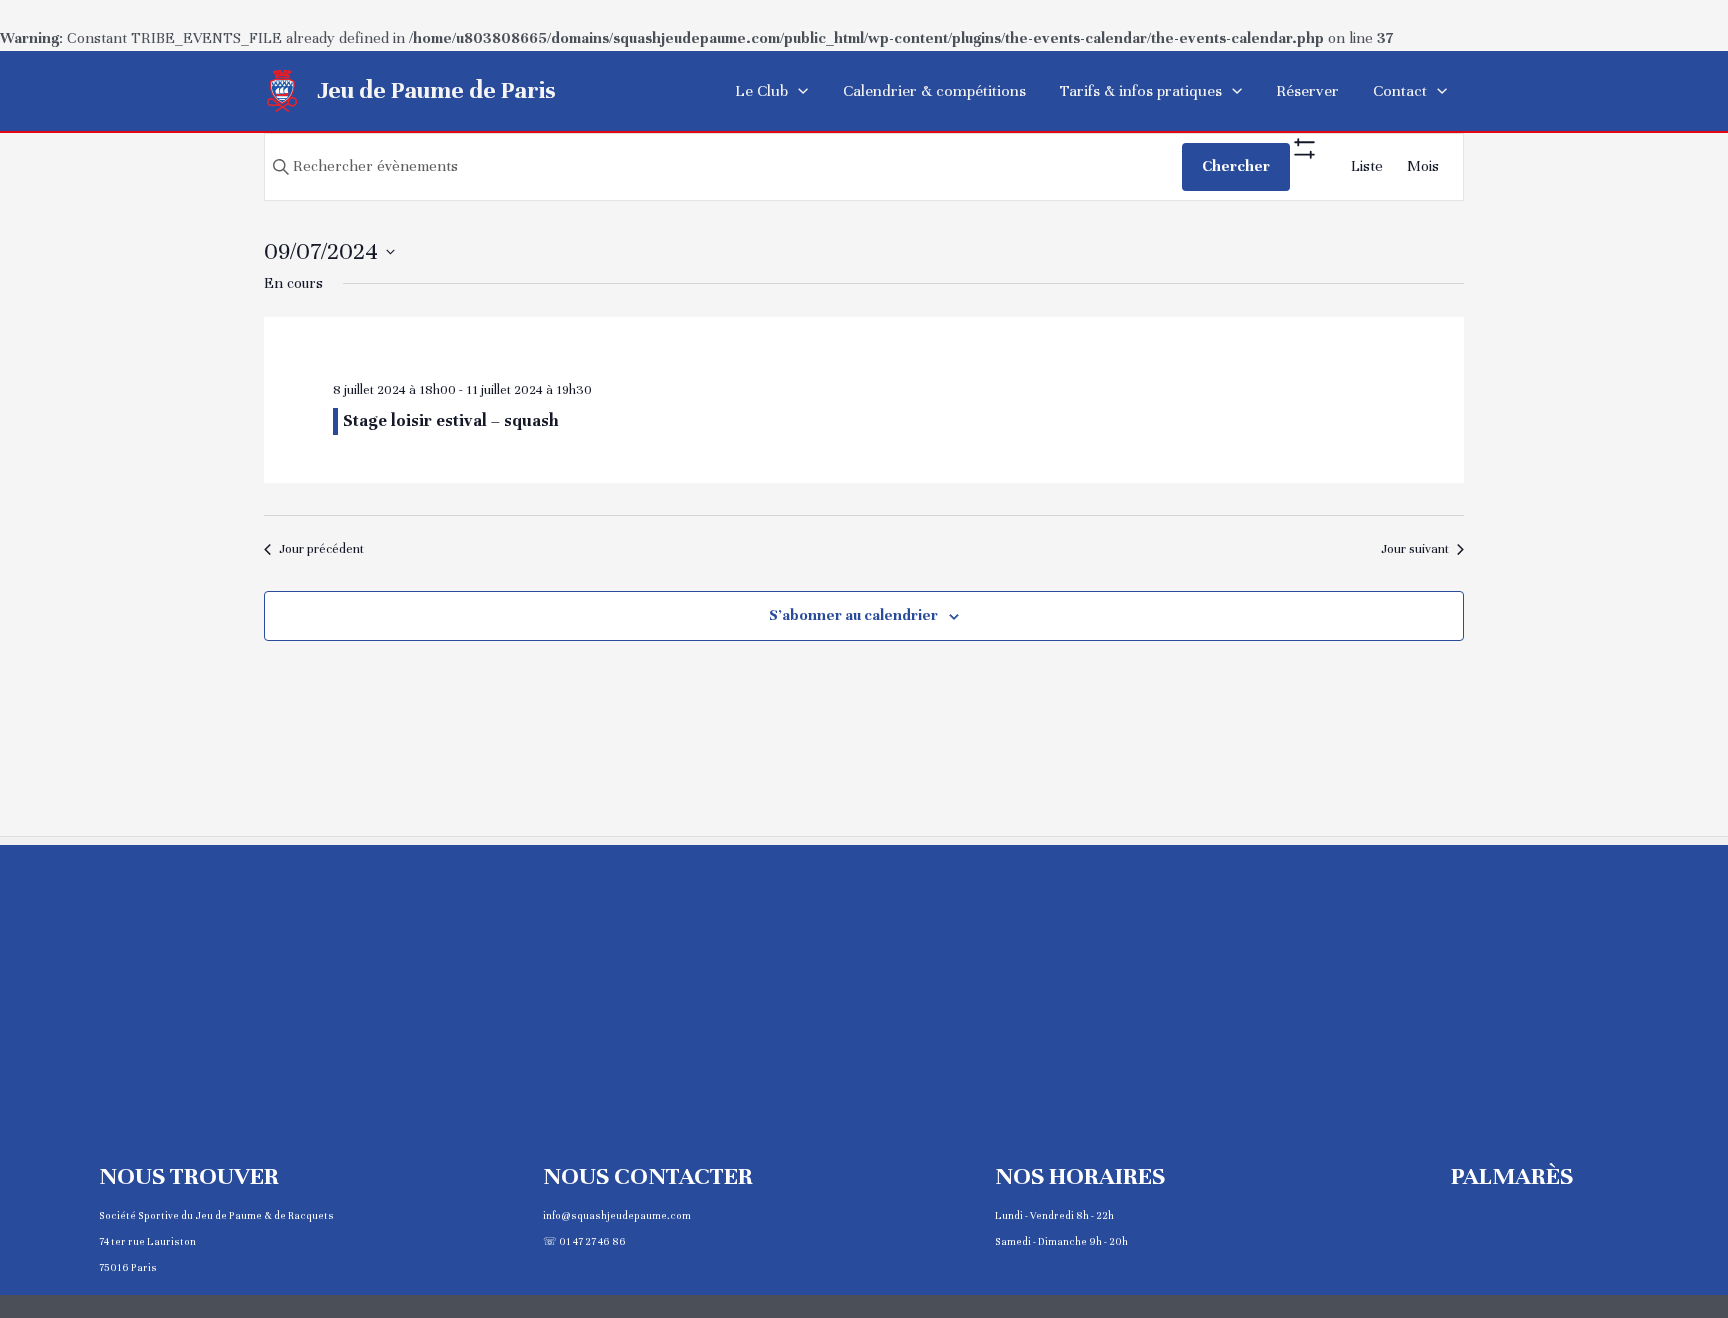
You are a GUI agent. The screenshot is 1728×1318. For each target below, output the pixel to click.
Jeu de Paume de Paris (436, 90)
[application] (798, 91)
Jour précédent (321, 549)
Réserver (1307, 91)
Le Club (761, 91)
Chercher (1236, 166)
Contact (1400, 91)
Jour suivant (1415, 549)
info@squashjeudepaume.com (617, 1215)
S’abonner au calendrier (853, 615)
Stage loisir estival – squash (451, 420)
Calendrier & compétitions (934, 91)
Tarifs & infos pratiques (1141, 91)
